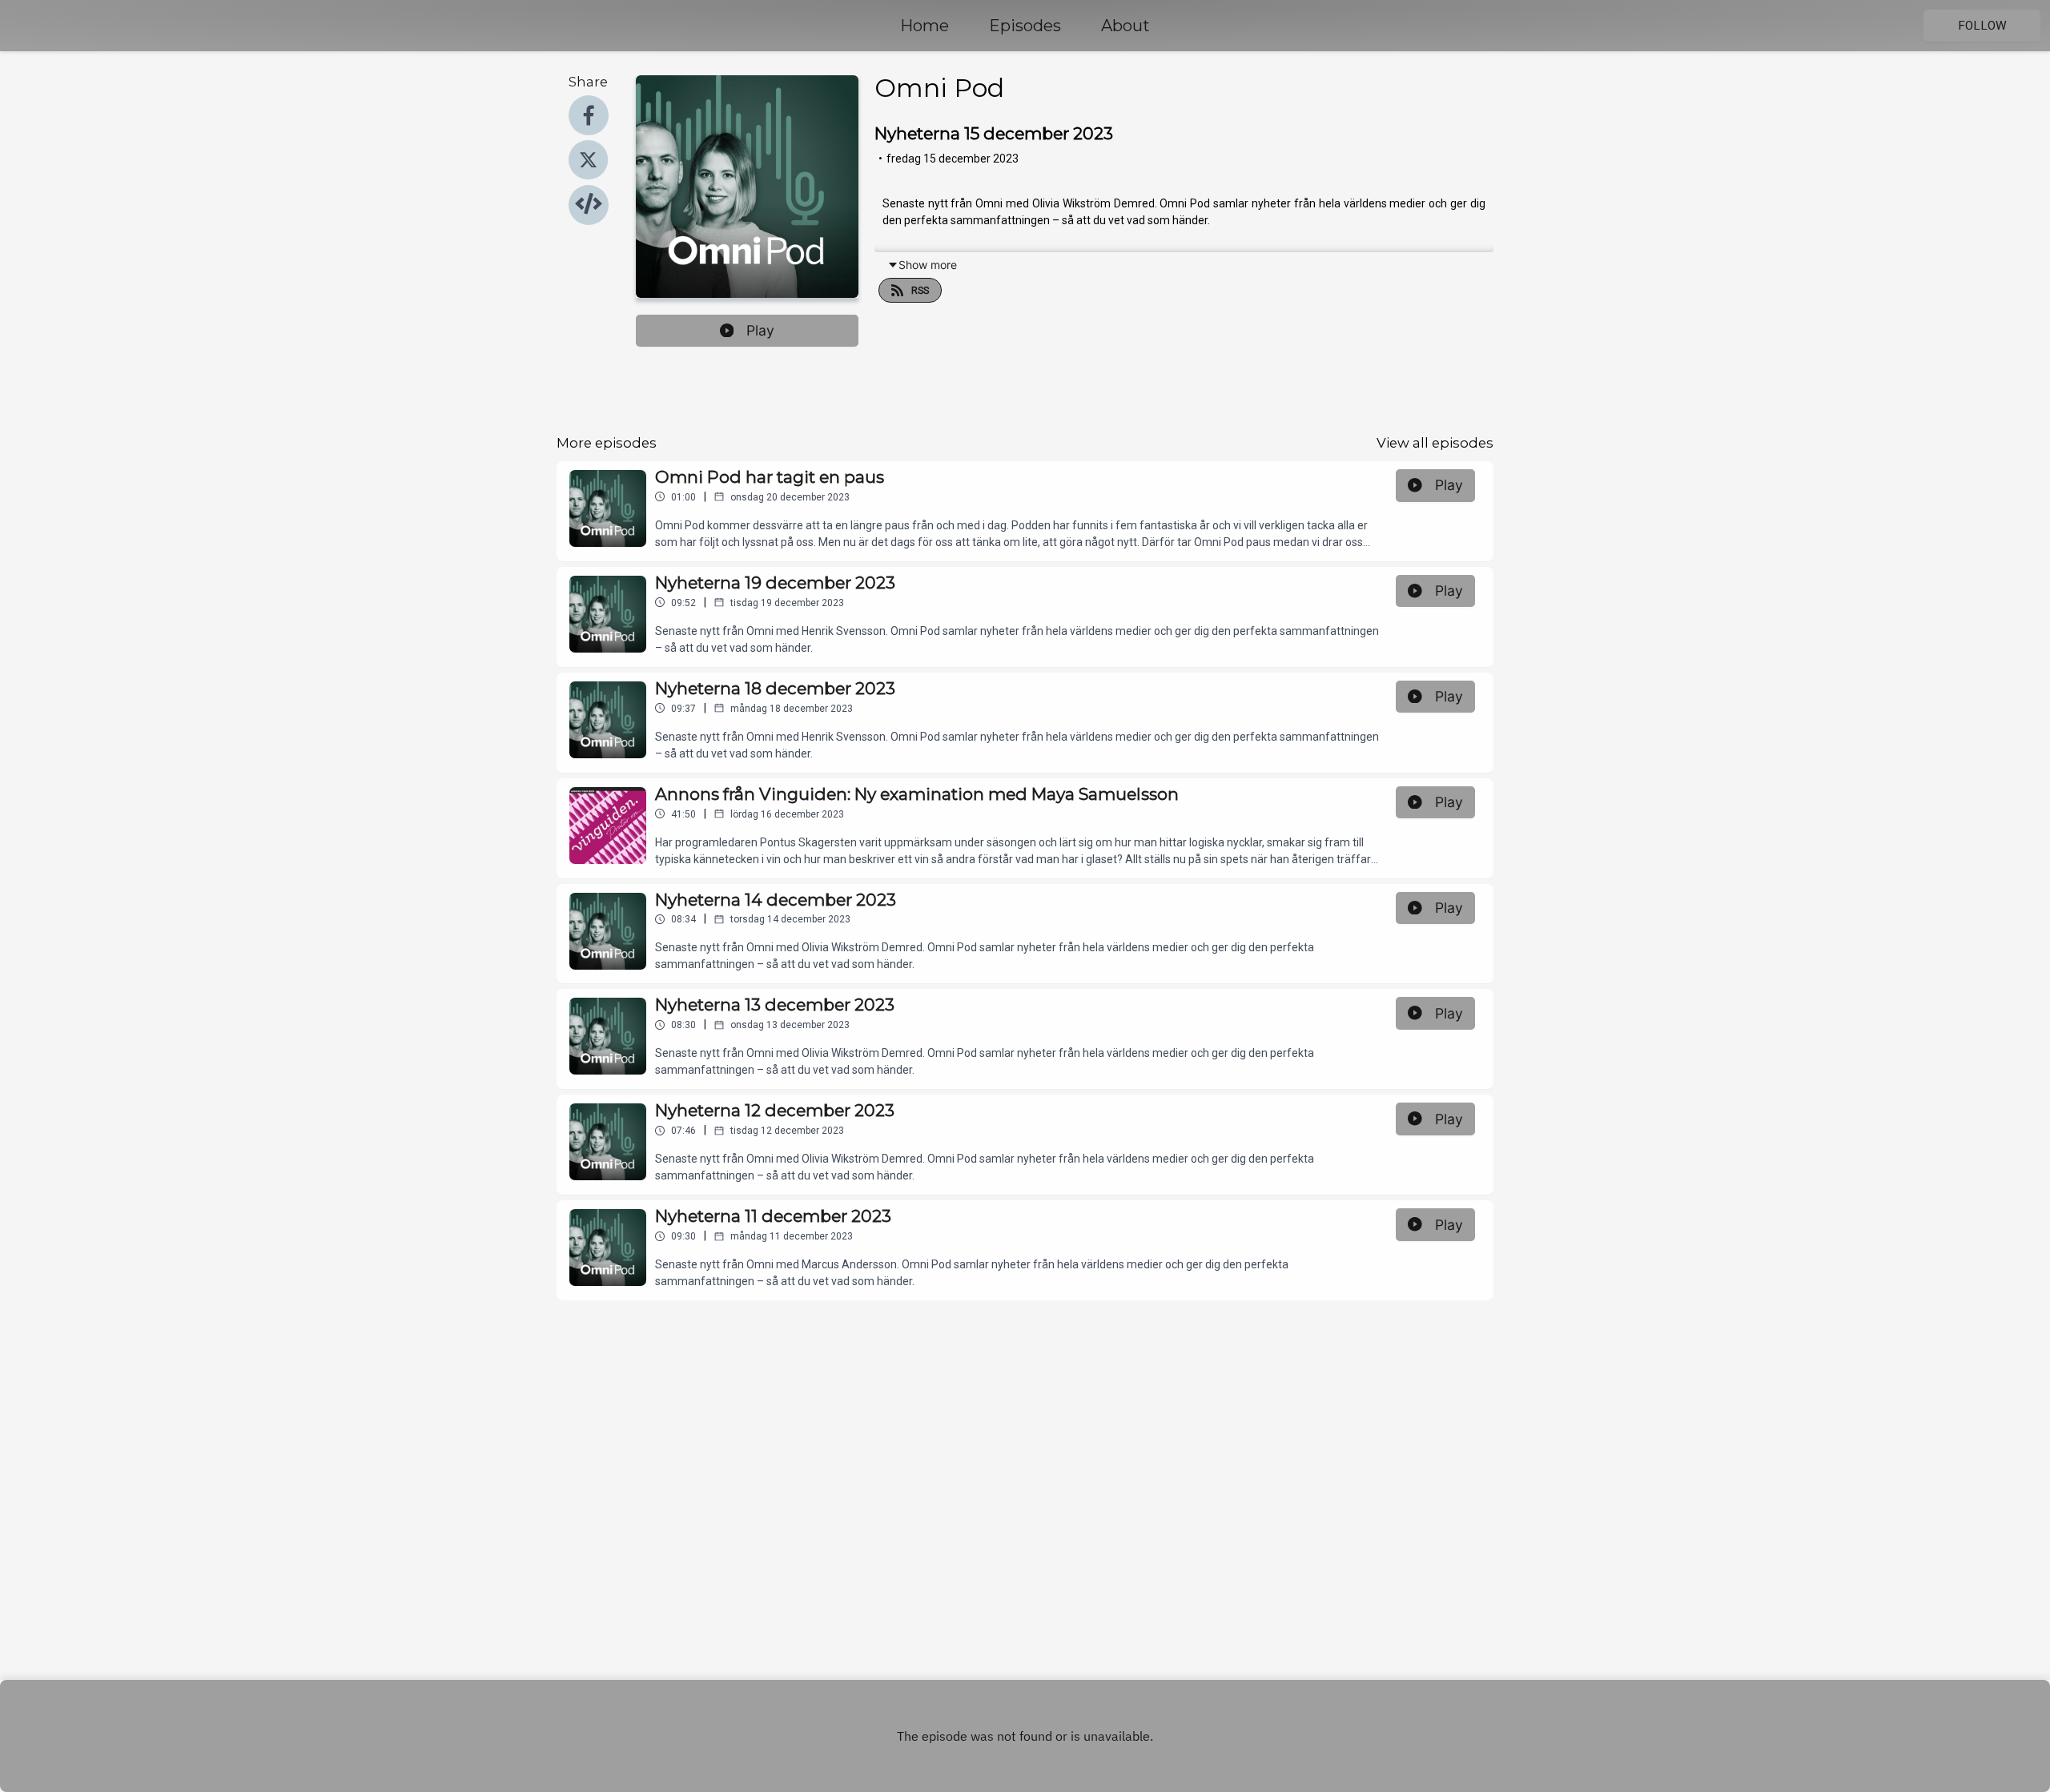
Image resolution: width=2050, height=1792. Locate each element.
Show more (928, 265)
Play (760, 330)
